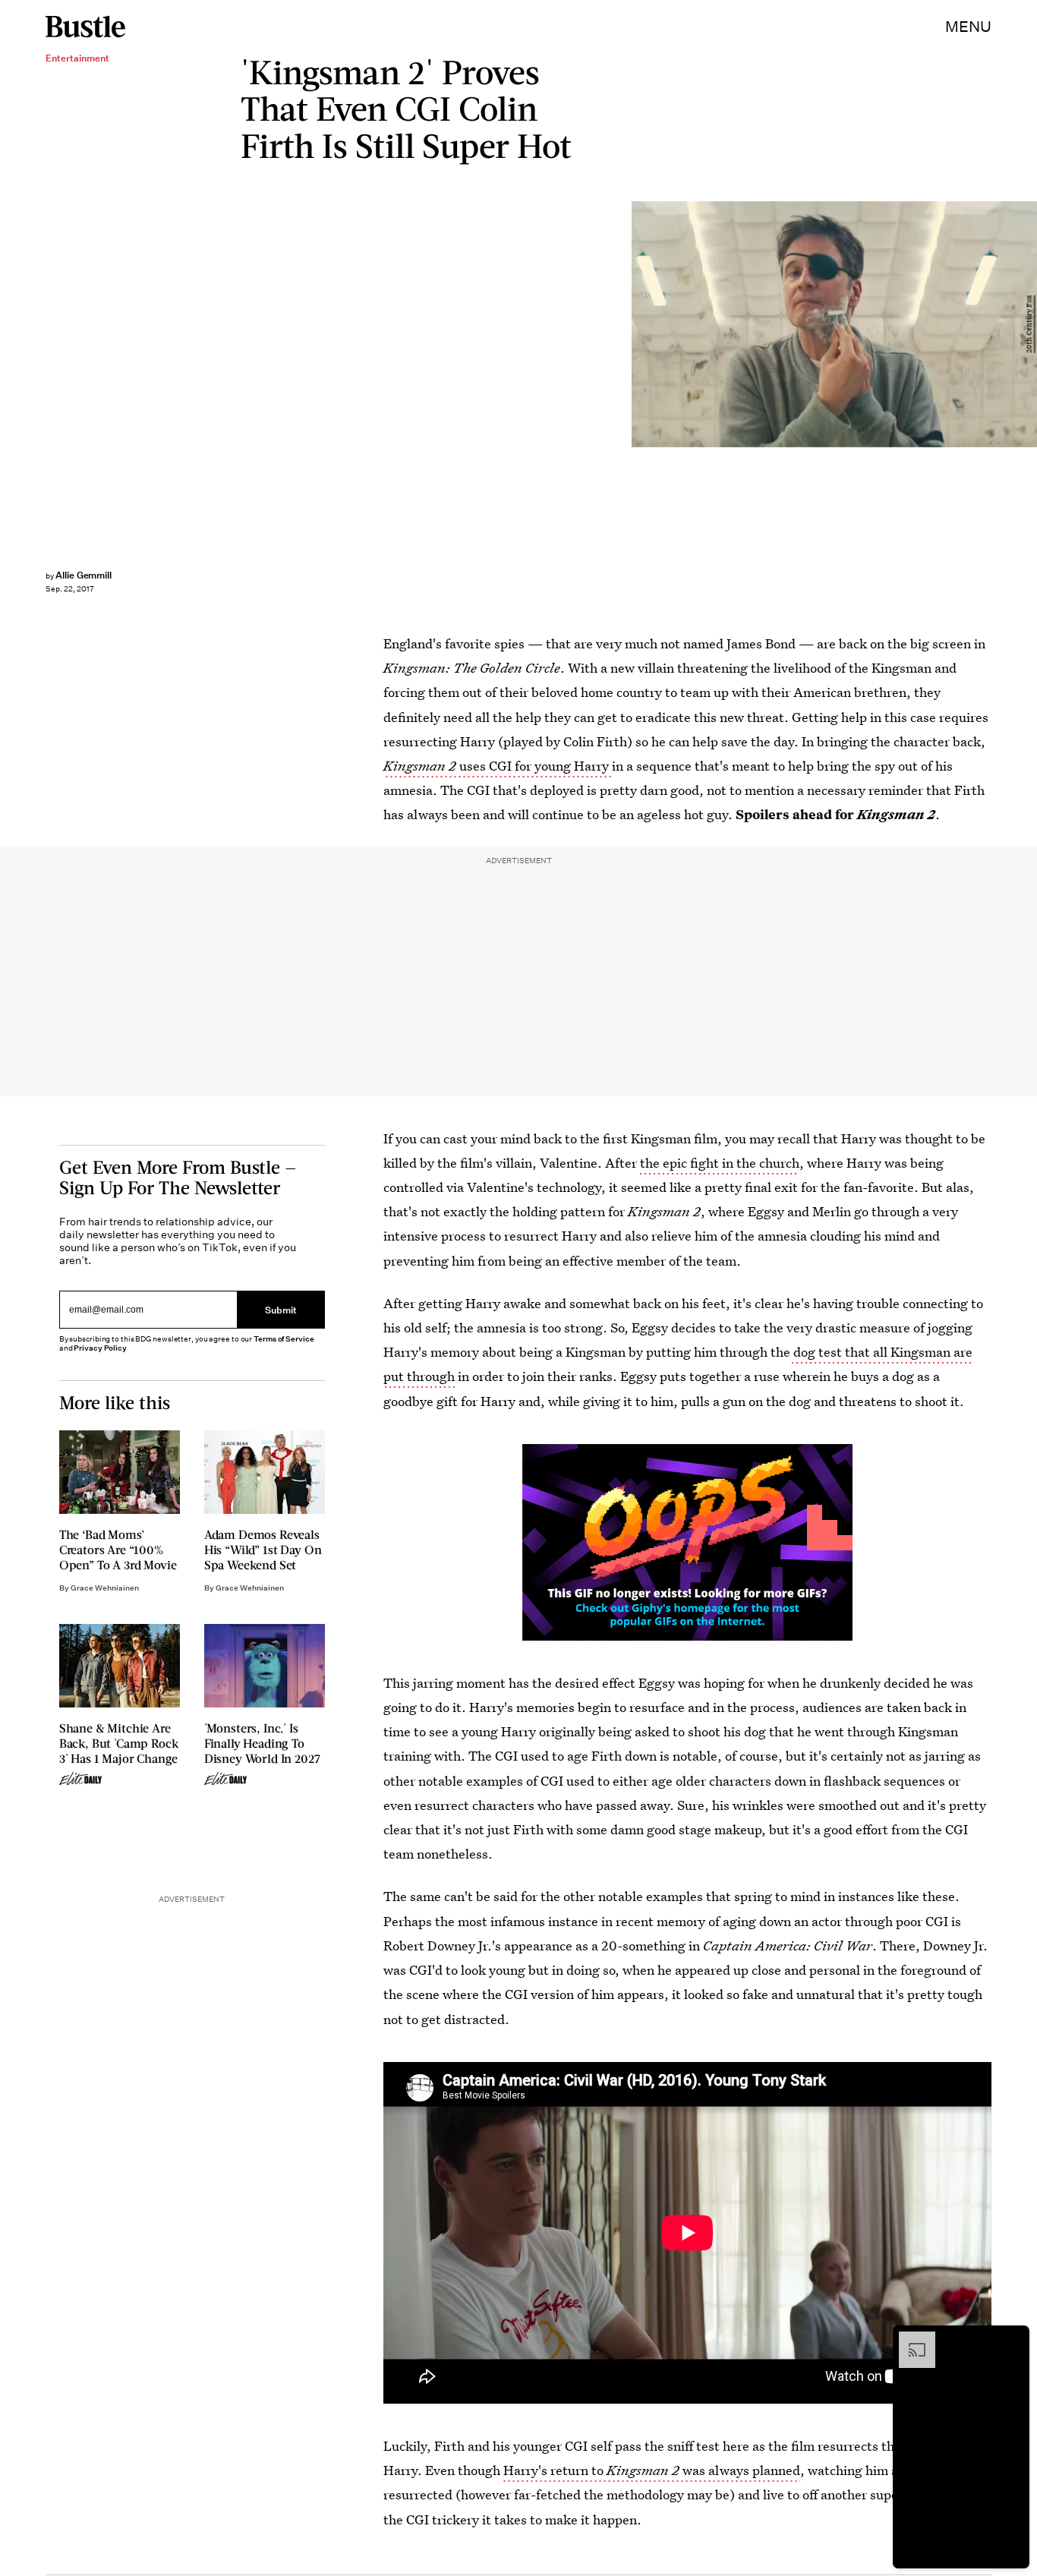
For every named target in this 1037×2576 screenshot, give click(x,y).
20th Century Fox (1029, 324)
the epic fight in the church (720, 1163)
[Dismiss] (1013, 2339)
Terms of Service (284, 1339)
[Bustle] (85, 27)
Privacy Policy (100, 1348)
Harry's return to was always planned (652, 2470)
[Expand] (909, 2339)
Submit (281, 1309)
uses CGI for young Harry (498, 766)
